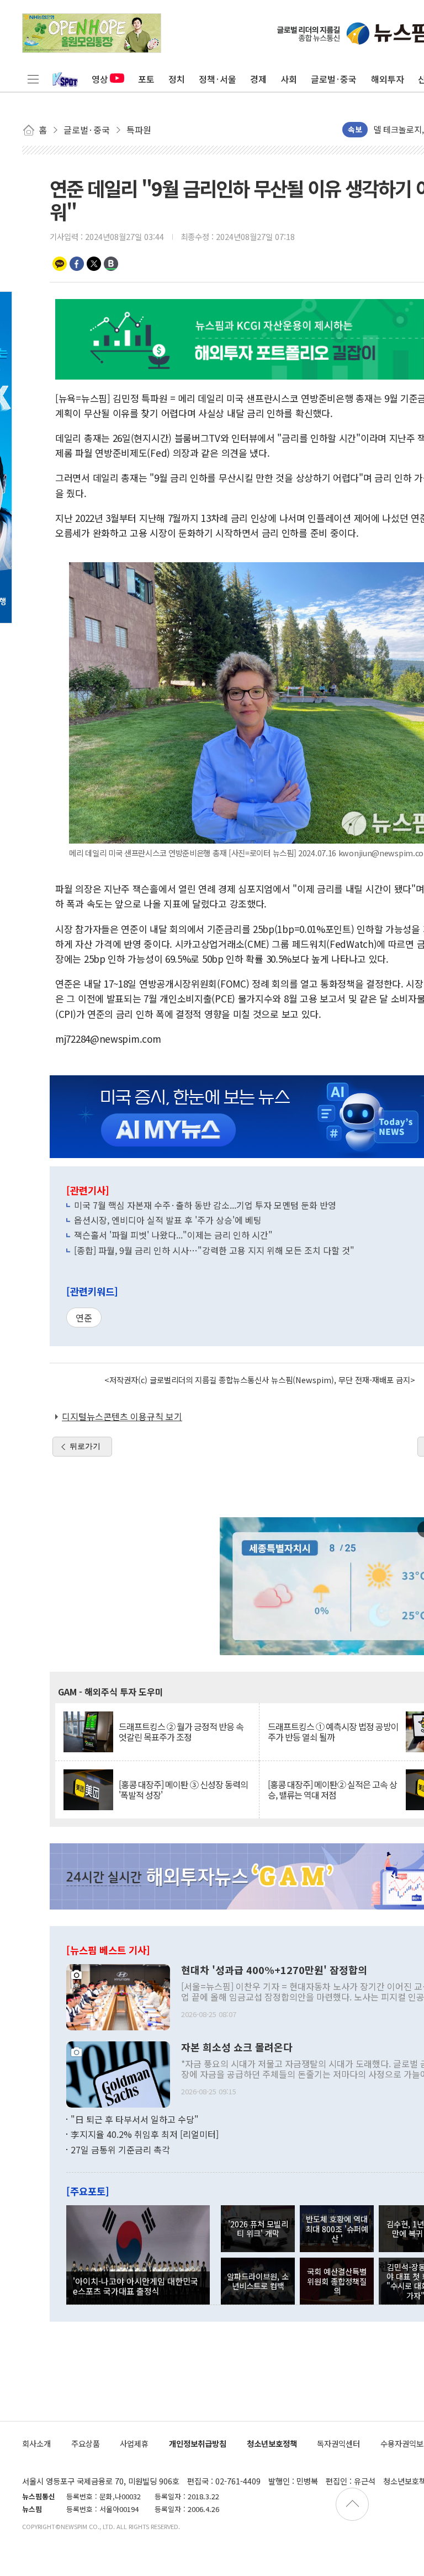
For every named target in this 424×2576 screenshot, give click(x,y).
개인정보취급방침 (198, 2443)
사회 (289, 79)
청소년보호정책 (272, 2443)
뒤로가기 (85, 1446)
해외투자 (388, 79)
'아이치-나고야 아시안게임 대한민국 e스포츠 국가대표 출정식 (136, 2286)
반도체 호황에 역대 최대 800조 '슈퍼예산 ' (337, 2228)
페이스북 (77, 264)
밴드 (111, 264)
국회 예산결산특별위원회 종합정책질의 (337, 2281)
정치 (177, 79)
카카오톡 (60, 264)
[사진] (118, 1996)
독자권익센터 (338, 2443)
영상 (100, 79)
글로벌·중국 (334, 79)
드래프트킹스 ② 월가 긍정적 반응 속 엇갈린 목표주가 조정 (181, 1732)
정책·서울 (218, 79)
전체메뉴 (33, 79)
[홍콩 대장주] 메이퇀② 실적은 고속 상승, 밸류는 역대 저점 (332, 1790)
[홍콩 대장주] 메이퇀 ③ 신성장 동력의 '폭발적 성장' (183, 1790)
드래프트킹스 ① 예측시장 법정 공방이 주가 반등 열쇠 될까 (333, 1732)
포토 (146, 79)
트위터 (94, 264)
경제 (258, 79)
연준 (84, 1318)
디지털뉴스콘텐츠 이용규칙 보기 (122, 1416)
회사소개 (36, 2443)
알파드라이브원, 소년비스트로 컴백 (258, 2281)
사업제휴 (134, 2443)
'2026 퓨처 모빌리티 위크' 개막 (258, 2228)
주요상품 (86, 2443)
